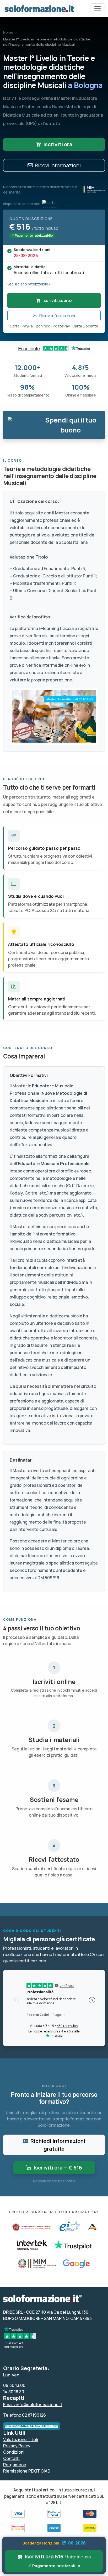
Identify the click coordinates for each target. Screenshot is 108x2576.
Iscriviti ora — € (58, 2168)
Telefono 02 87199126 (25, 2415)
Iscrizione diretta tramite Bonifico (32, 2426)
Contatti (11, 2458)
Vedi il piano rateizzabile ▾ (29, 284)
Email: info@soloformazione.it (33, 2405)
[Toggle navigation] (98, 9)
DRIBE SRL (13, 2312)
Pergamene (15, 2465)
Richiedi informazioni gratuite (58, 2145)
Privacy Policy (17, 2446)
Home (8, 32)
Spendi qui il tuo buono (71, 425)
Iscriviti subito (57, 300)
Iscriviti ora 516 (58, 2561)
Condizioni (14, 2452)
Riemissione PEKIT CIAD (27, 2471)
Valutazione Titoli (21, 2439)
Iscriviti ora (58, 144)
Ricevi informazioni (58, 165)
